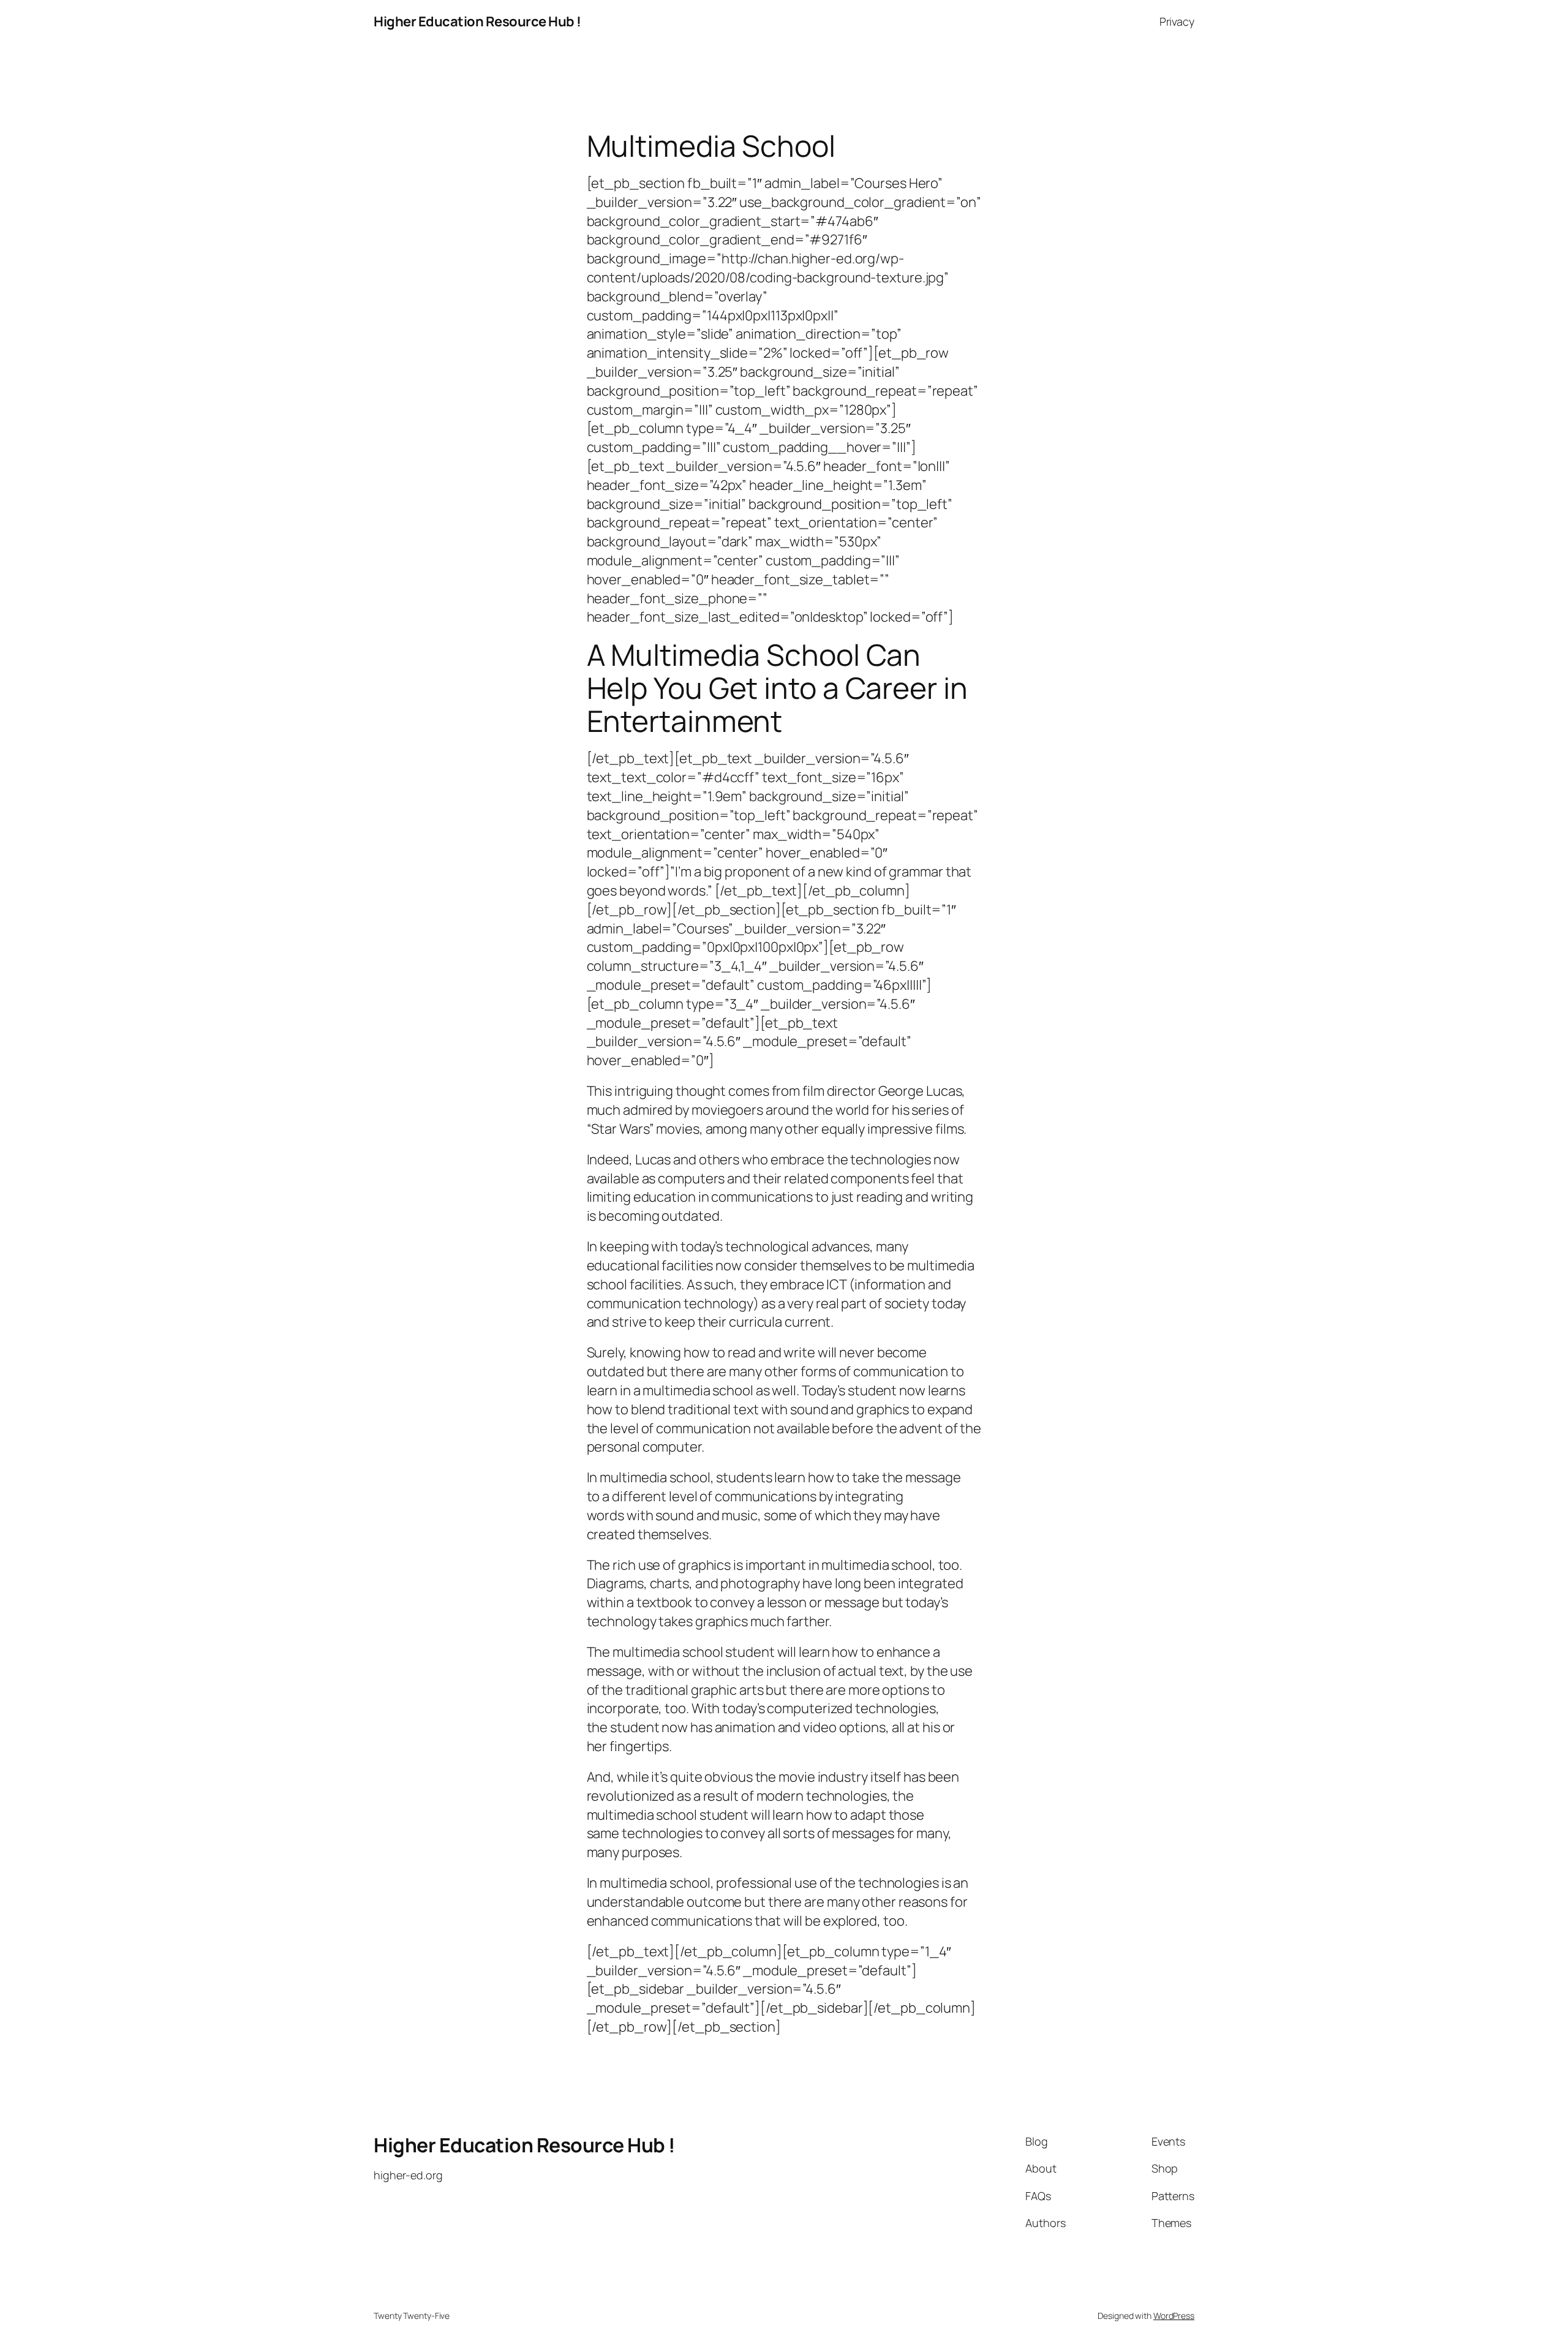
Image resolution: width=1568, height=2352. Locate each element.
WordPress (1174, 2316)
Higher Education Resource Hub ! (477, 21)
